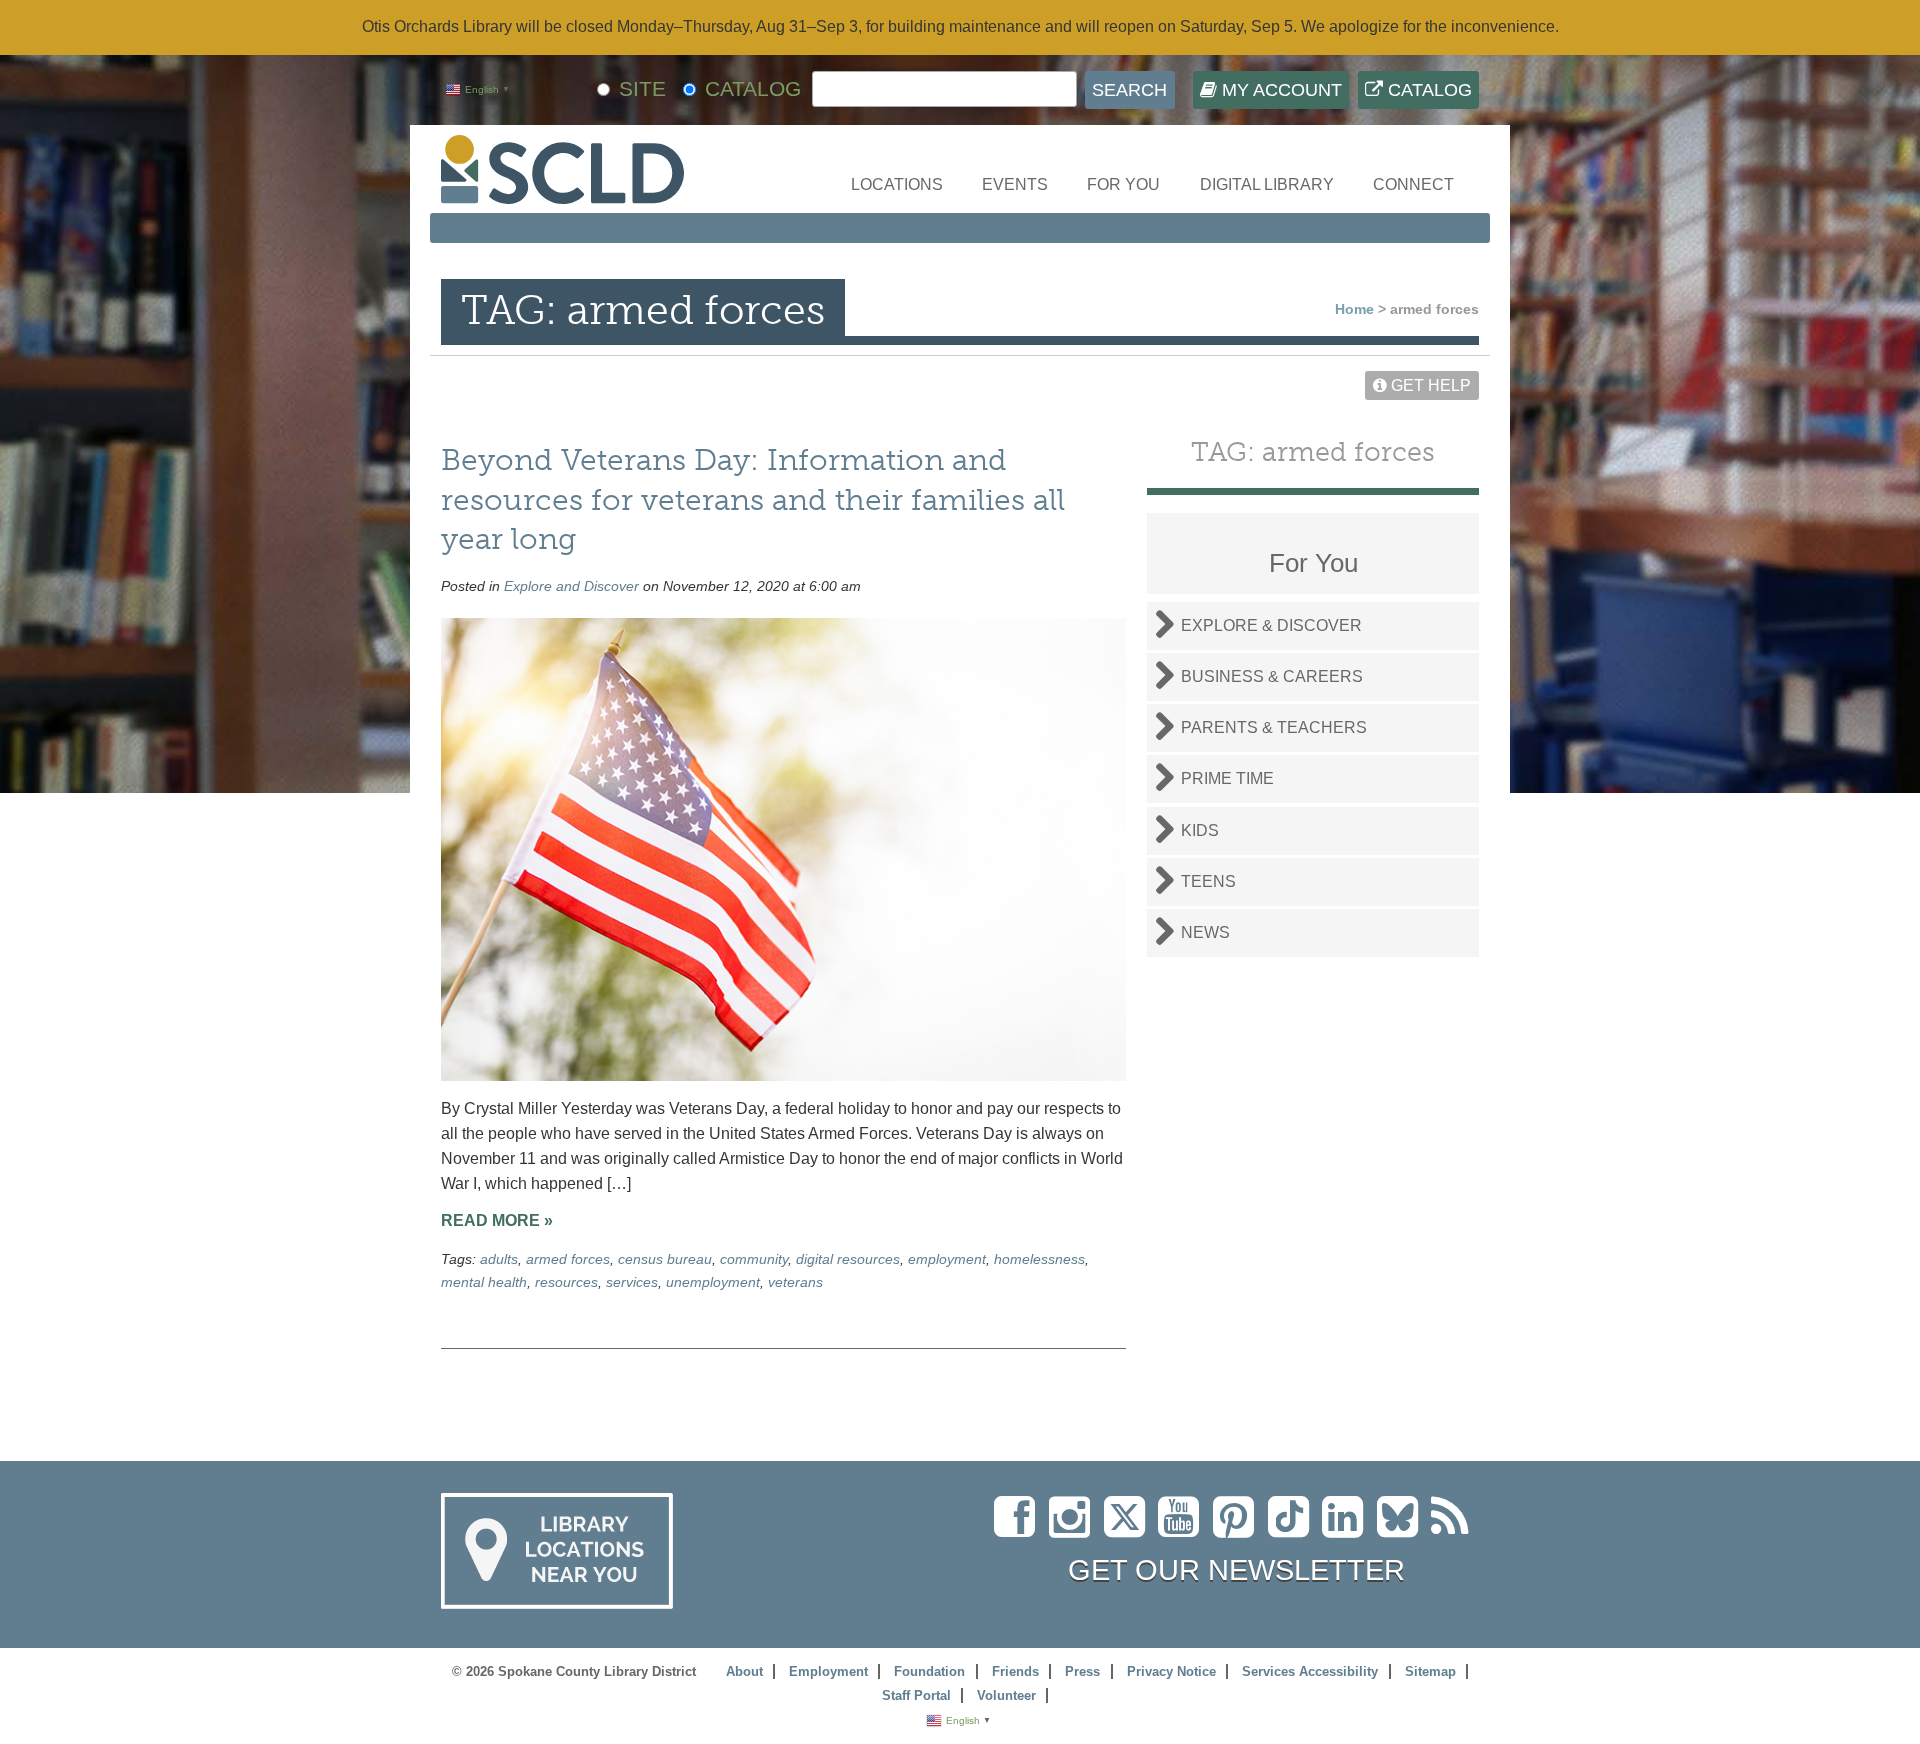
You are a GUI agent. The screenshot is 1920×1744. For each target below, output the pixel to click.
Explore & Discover (1271, 625)
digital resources (848, 1259)
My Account (1279, 90)
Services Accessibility (1310, 1671)
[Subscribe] (1455, 1528)
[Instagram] (1074, 1528)
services (632, 1282)
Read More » (497, 1220)
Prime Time (1227, 778)
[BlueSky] (1404, 1528)
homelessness (1039, 1259)
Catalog (1427, 90)
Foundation (929, 1671)
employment (947, 1259)
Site (642, 88)
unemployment (713, 1282)
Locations (897, 184)
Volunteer (1006, 1695)
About (744, 1671)
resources (566, 1282)
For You (1123, 184)
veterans (795, 1282)
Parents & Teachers (1274, 727)
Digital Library (1267, 184)
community (754, 1259)
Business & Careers (1272, 676)
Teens (1208, 881)
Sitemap (1430, 1671)
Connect (1413, 184)
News (1205, 932)
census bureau (665, 1259)
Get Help (1429, 385)
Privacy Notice (1171, 1671)
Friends (1015, 1671)
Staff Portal (916, 1695)
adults (499, 1259)
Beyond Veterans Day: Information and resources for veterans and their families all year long (753, 499)
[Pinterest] (1238, 1528)
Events (1015, 184)
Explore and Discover (571, 586)
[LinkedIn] (1347, 1528)
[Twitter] (1131, 1528)
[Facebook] (1019, 1528)
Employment (828, 1671)
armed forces (568, 1259)
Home (1354, 309)
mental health (484, 1282)
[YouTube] (1183, 1528)
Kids (1200, 830)
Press (1082, 1671)
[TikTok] (1295, 1528)
